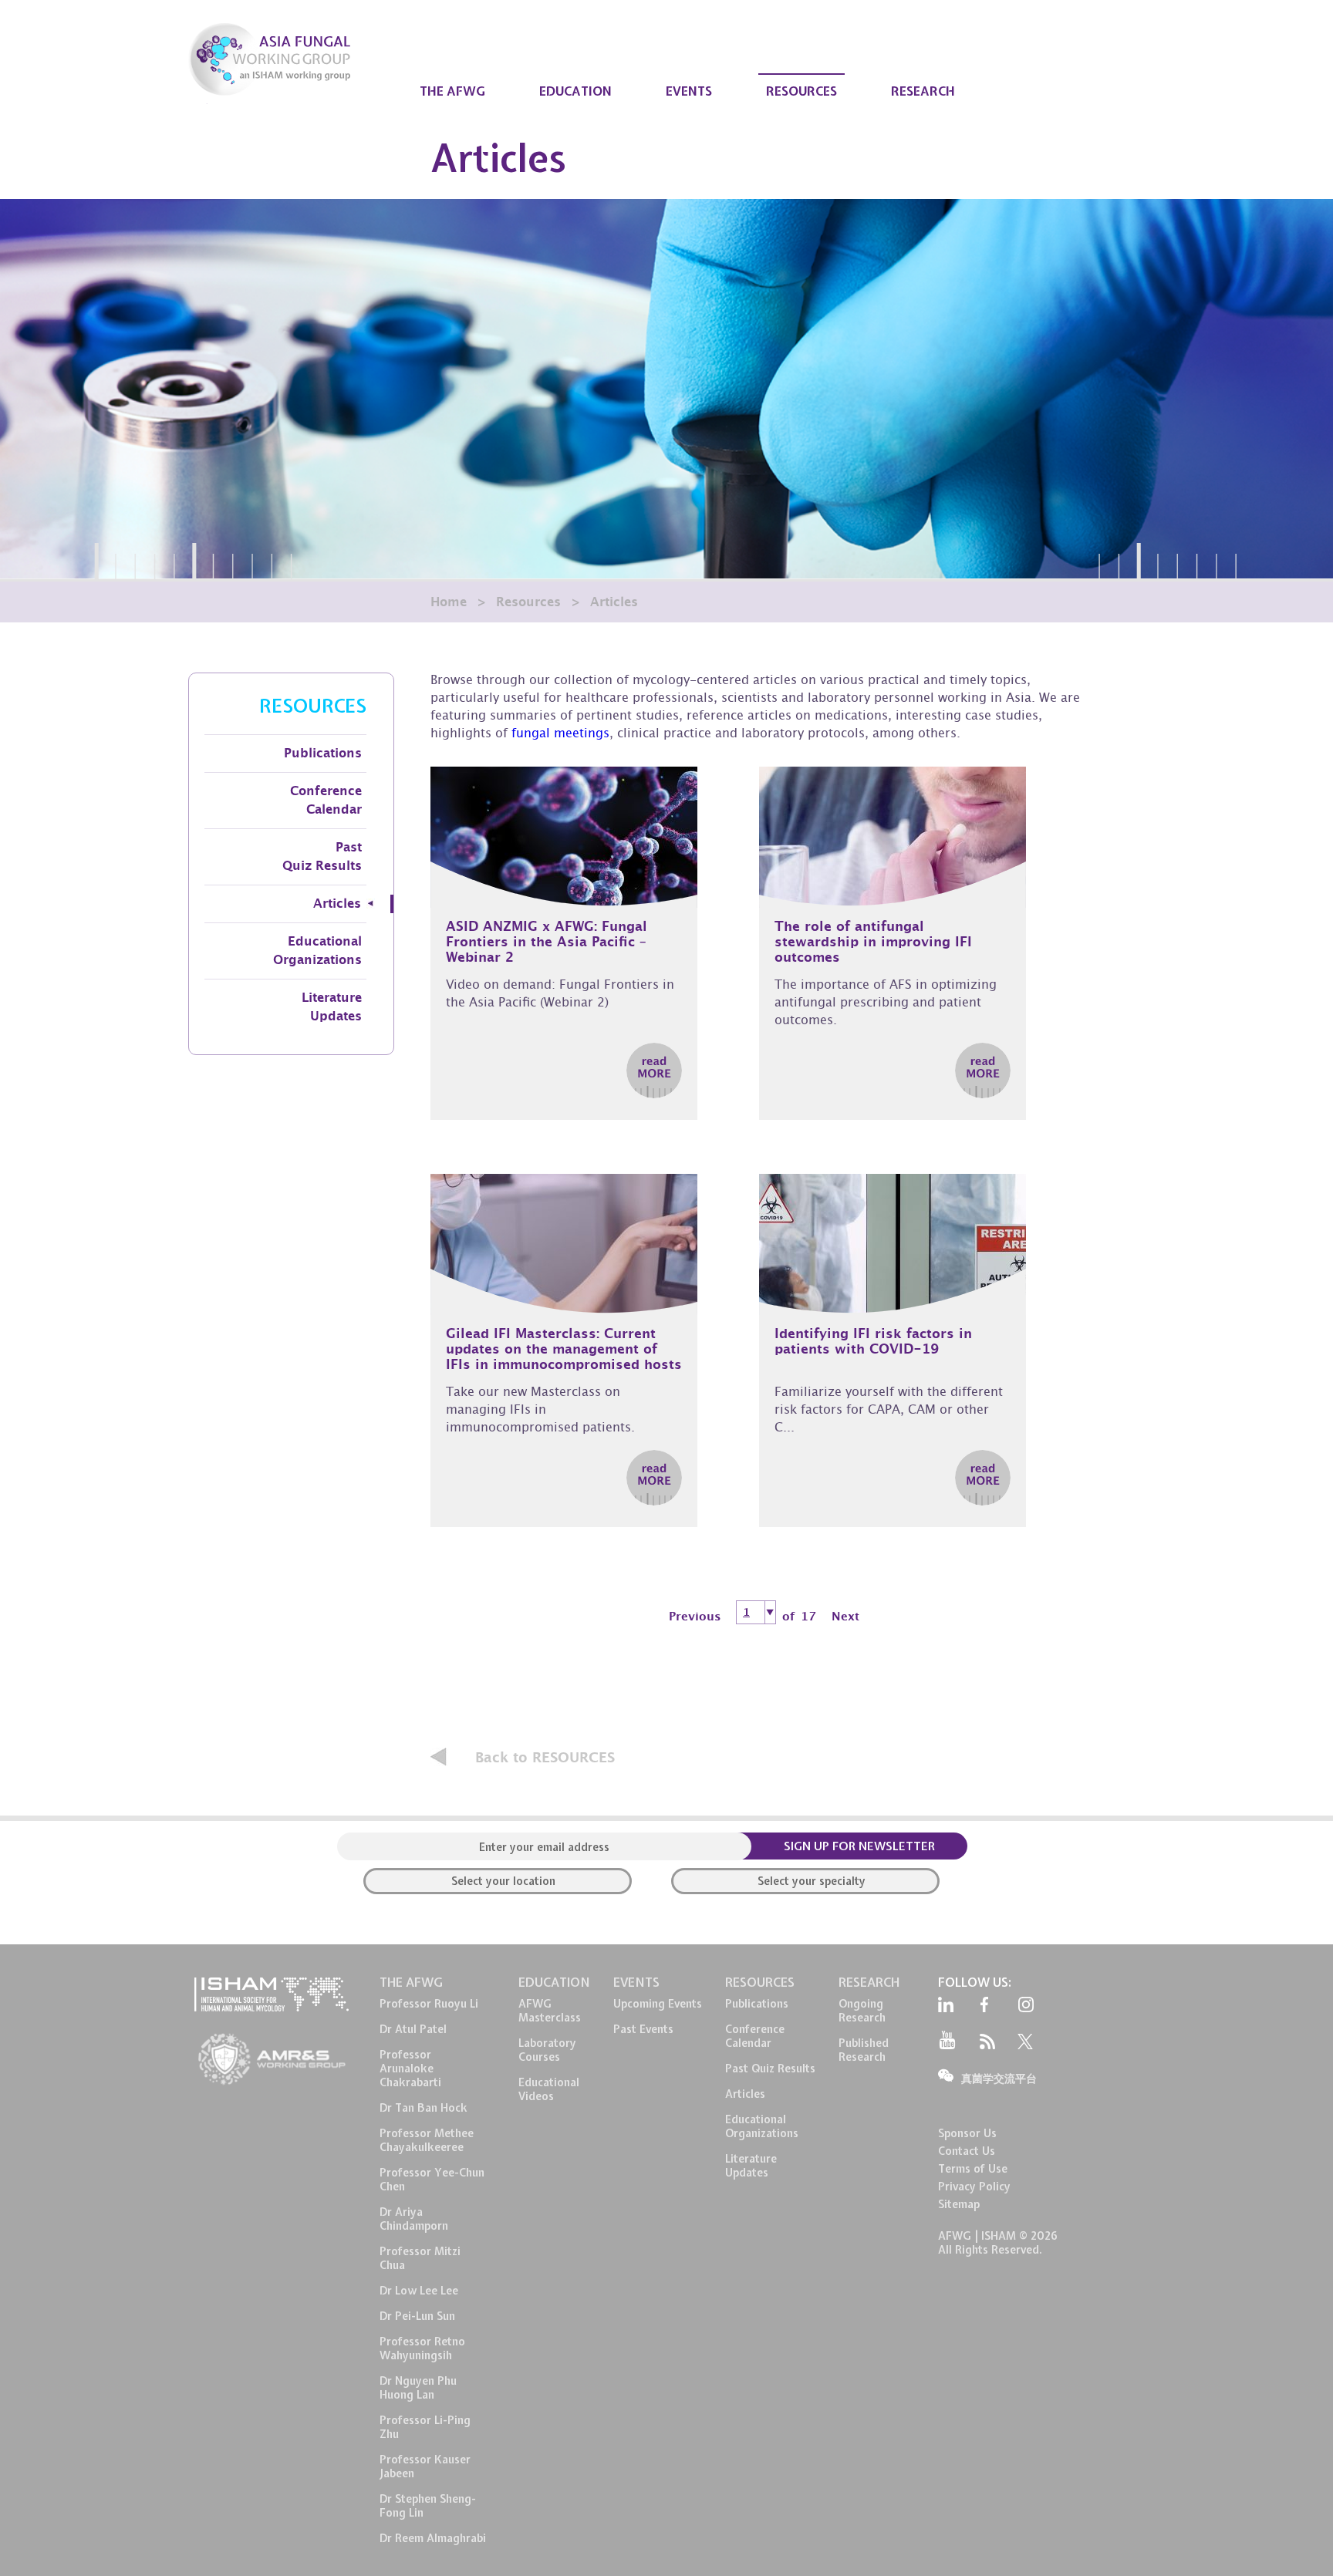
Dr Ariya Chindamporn (414, 2219)
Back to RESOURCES (545, 1758)
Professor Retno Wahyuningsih (422, 2348)
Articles (337, 904)
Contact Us (967, 2151)
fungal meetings (560, 735)
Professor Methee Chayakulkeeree (427, 2140)
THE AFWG (452, 91)
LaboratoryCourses (547, 2050)
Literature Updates (332, 1007)
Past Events (643, 2029)
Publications (323, 754)
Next (845, 1617)
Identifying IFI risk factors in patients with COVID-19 (873, 1342)
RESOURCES (801, 91)
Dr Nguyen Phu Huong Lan (418, 2388)
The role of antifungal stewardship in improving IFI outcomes (873, 942)
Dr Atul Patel (413, 2029)
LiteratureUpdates (751, 2166)
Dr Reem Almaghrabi (433, 2538)
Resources (528, 602)
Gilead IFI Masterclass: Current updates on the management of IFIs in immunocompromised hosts (564, 1349)
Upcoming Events (658, 2004)
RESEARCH (923, 91)
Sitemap (959, 2204)
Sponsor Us (967, 2133)
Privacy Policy (974, 2187)
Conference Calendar (326, 801)
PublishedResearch (864, 2050)
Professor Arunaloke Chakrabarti (410, 2069)
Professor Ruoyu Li (429, 2004)
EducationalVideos (549, 2089)
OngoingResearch (862, 2011)
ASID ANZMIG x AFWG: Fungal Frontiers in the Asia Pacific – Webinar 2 (547, 942)
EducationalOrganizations (762, 2126)
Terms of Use (973, 2169)
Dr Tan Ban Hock (424, 2108)
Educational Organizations (317, 951)
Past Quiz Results (322, 857)
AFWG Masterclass (550, 2011)
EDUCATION (575, 91)
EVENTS (689, 91)
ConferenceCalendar (755, 2036)
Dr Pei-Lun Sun (417, 2316)
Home (449, 602)
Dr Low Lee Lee (419, 2291)
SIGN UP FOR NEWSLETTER (859, 1846)
